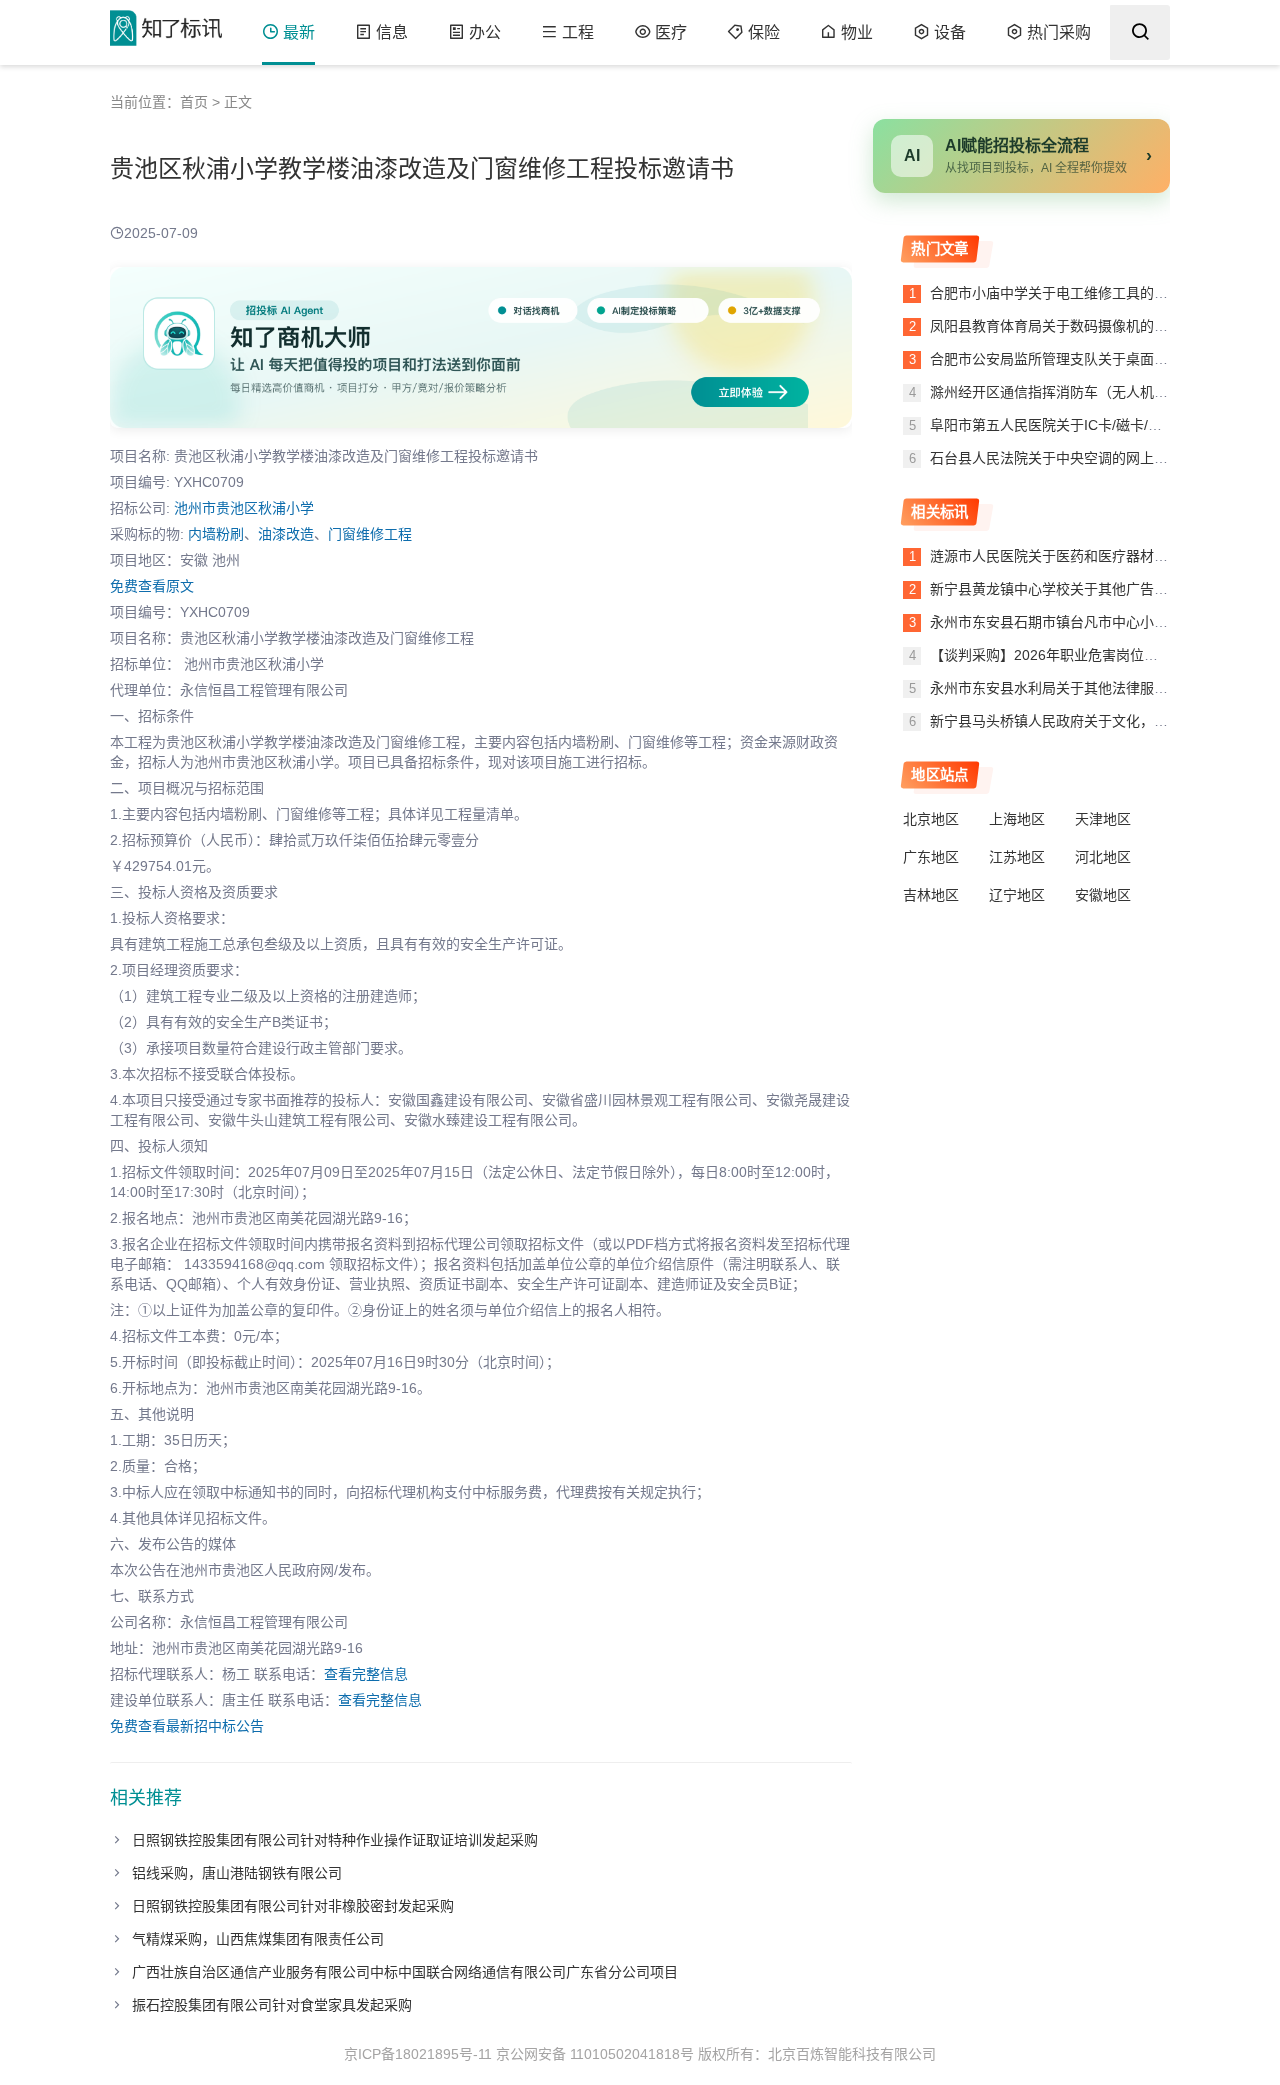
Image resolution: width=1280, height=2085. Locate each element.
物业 (857, 32)
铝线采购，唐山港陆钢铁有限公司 (237, 1873)
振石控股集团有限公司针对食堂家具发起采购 (272, 2005)
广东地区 (931, 857)
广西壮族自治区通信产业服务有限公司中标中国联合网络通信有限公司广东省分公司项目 (405, 1972)
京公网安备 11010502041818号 (595, 2054)
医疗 (671, 32)
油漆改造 (286, 534)
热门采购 (1059, 32)
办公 (485, 32)
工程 (578, 32)
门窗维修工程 (370, 534)
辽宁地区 (1017, 895)
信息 (392, 32)
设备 (950, 32)
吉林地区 (931, 895)
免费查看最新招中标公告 (187, 1726)
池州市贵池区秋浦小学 (244, 508)
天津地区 (1103, 819)
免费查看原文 (152, 586)
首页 (194, 102)
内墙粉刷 (216, 534)
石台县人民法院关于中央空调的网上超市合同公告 (1082, 458)
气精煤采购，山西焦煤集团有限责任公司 (258, 1939)
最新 (299, 32)
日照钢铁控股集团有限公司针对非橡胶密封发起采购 (293, 1906)
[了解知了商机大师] (481, 347)
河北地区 (1103, 857)
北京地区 (931, 819)
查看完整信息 (366, 1674)
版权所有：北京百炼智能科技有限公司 (817, 2054)
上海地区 (1017, 819)
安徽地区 (1103, 895)
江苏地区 (1017, 857)
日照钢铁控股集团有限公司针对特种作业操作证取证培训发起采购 (335, 1840)
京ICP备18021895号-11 (418, 2054)
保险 (764, 32)
